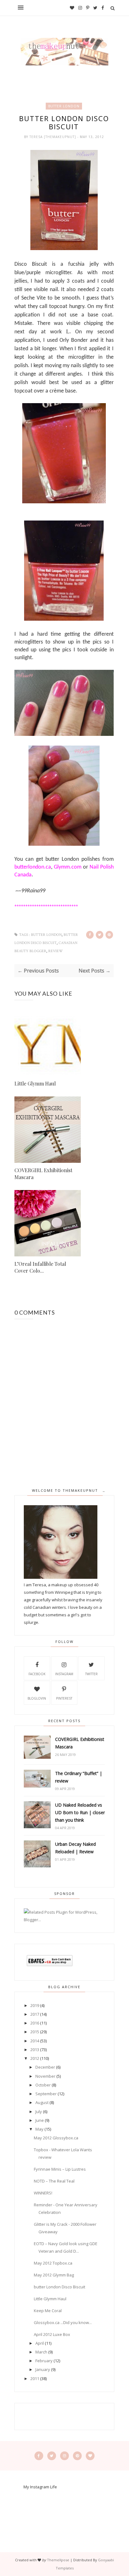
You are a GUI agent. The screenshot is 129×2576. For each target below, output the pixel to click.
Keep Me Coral (48, 2311)
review (56, 951)
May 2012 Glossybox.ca (56, 2138)
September (46, 2094)
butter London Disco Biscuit (59, 2287)
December (45, 2067)
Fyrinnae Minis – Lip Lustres (60, 2169)
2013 (35, 2050)
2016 (35, 2023)
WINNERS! (43, 2193)
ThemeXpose (58, 2560)
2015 (35, 2032)
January (43, 2369)
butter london (64, 106)
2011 (35, 2378)
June (40, 2120)
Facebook (37, 1674)
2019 (35, 2005)
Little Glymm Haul (35, 1083)
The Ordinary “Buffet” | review (79, 1777)
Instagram (64, 1674)
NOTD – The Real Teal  (56, 2181)
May (39, 2129)
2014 (35, 2041)
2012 (35, 2058)
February (44, 2361)
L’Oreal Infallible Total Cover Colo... (40, 1267)
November (45, 2076)
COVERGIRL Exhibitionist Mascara (43, 1174)
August (42, 2102)
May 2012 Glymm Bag (54, 2275)
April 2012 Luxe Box (52, 2334)
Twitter (91, 1674)
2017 (35, 2014)
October (43, 2085)
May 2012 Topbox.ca (53, 2263)
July (39, 2112)
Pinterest (64, 1698)
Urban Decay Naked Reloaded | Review (75, 1848)
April (40, 2343)
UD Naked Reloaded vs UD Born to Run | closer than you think (80, 1812)
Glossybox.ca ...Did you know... (63, 2322)
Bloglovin (37, 1698)
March (41, 2352)
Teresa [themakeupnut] (53, 137)
